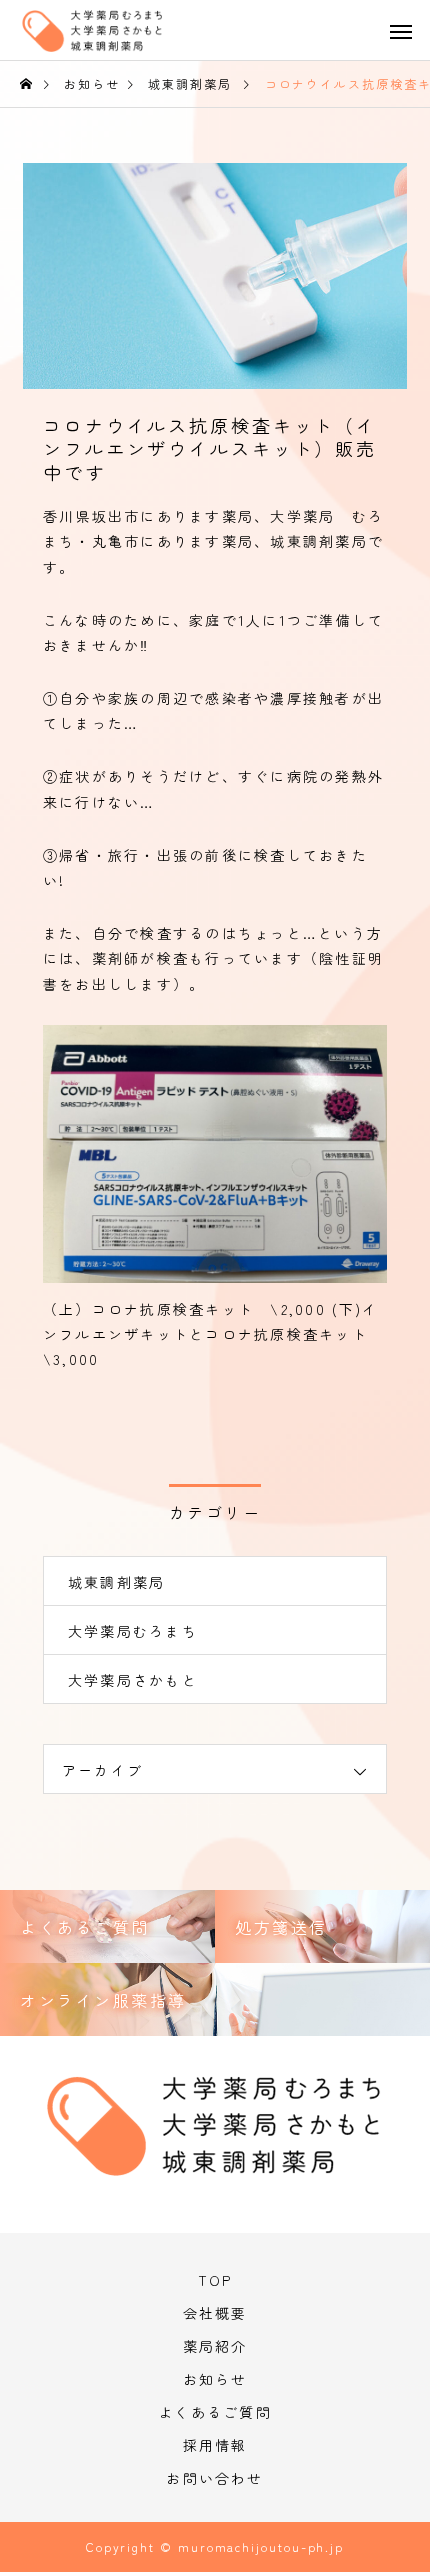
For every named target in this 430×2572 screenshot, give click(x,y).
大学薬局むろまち (133, 1631)
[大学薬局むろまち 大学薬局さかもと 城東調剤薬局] (111, 37)
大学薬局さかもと (133, 1680)
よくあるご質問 (215, 2412)
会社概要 (215, 2313)
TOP (215, 2280)
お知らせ (215, 2379)
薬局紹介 (215, 2346)
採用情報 (215, 2445)
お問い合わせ (214, 2478)
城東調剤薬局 (116, 1582)
